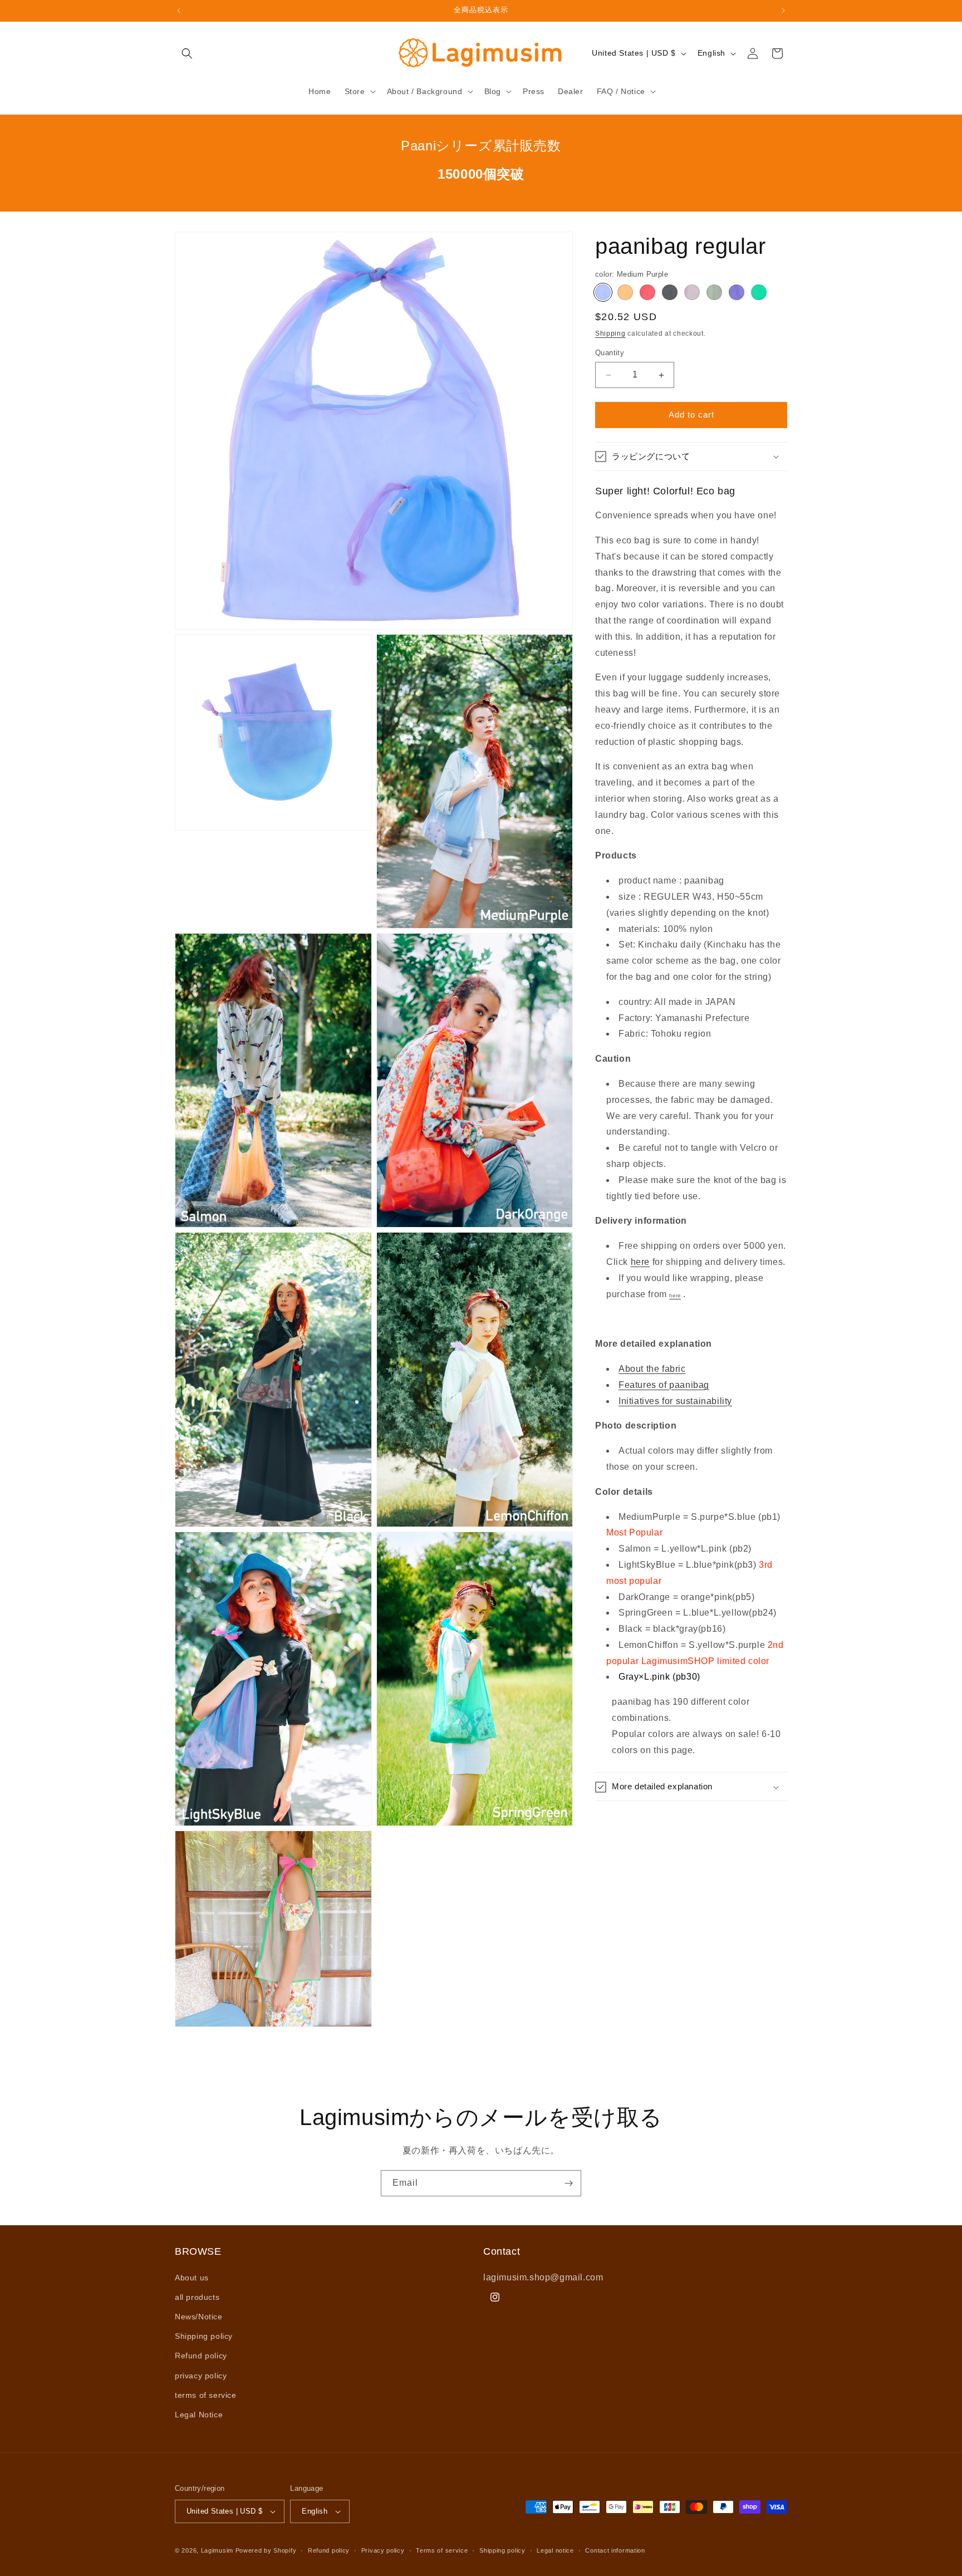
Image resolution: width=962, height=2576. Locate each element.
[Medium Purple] (603, 292)
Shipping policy (204, 2336)
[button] (187, 53)
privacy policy (201, 2376)
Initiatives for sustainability (675, 1401)
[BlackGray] (670, 292)
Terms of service (442, 2550)
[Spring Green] (759, 292)
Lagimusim (218, 2550)
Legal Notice (199, 2415)
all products (197, 2297)
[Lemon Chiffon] (692, 292)
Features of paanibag (664, 1385)
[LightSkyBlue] (737, 292)
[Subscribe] (568, 2183)
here (640, 1262)
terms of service (206, 2395)
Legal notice (555, 2550)
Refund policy (201, 2356)
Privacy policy (383, 2550)
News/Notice (199, 2317)
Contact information (615, 2550)
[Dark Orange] (647, 292)
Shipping (610, 333)
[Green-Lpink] (714, 292)
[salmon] (625, 292)
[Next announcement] (783, 11)
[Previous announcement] (179, 11)
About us (192, 2278)
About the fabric (652, 1369)
